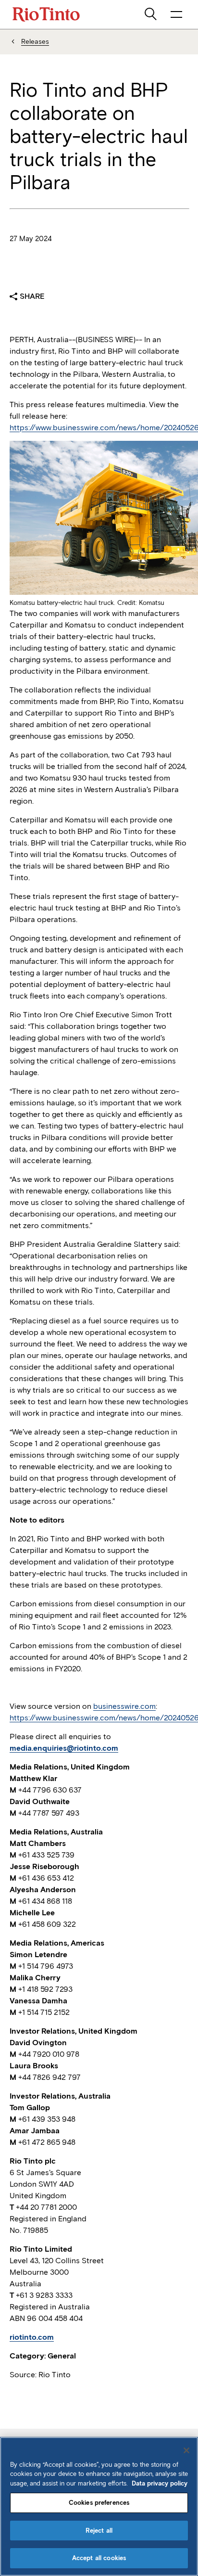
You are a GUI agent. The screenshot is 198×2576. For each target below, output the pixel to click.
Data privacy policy (160, 2483)
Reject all (99, 2531)
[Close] (186, 2450)
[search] (151, 14)
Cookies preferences (99, 2503)
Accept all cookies (99, 2558)
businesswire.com (124, 1706)
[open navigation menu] (176, 14)
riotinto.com (32, 2337)
